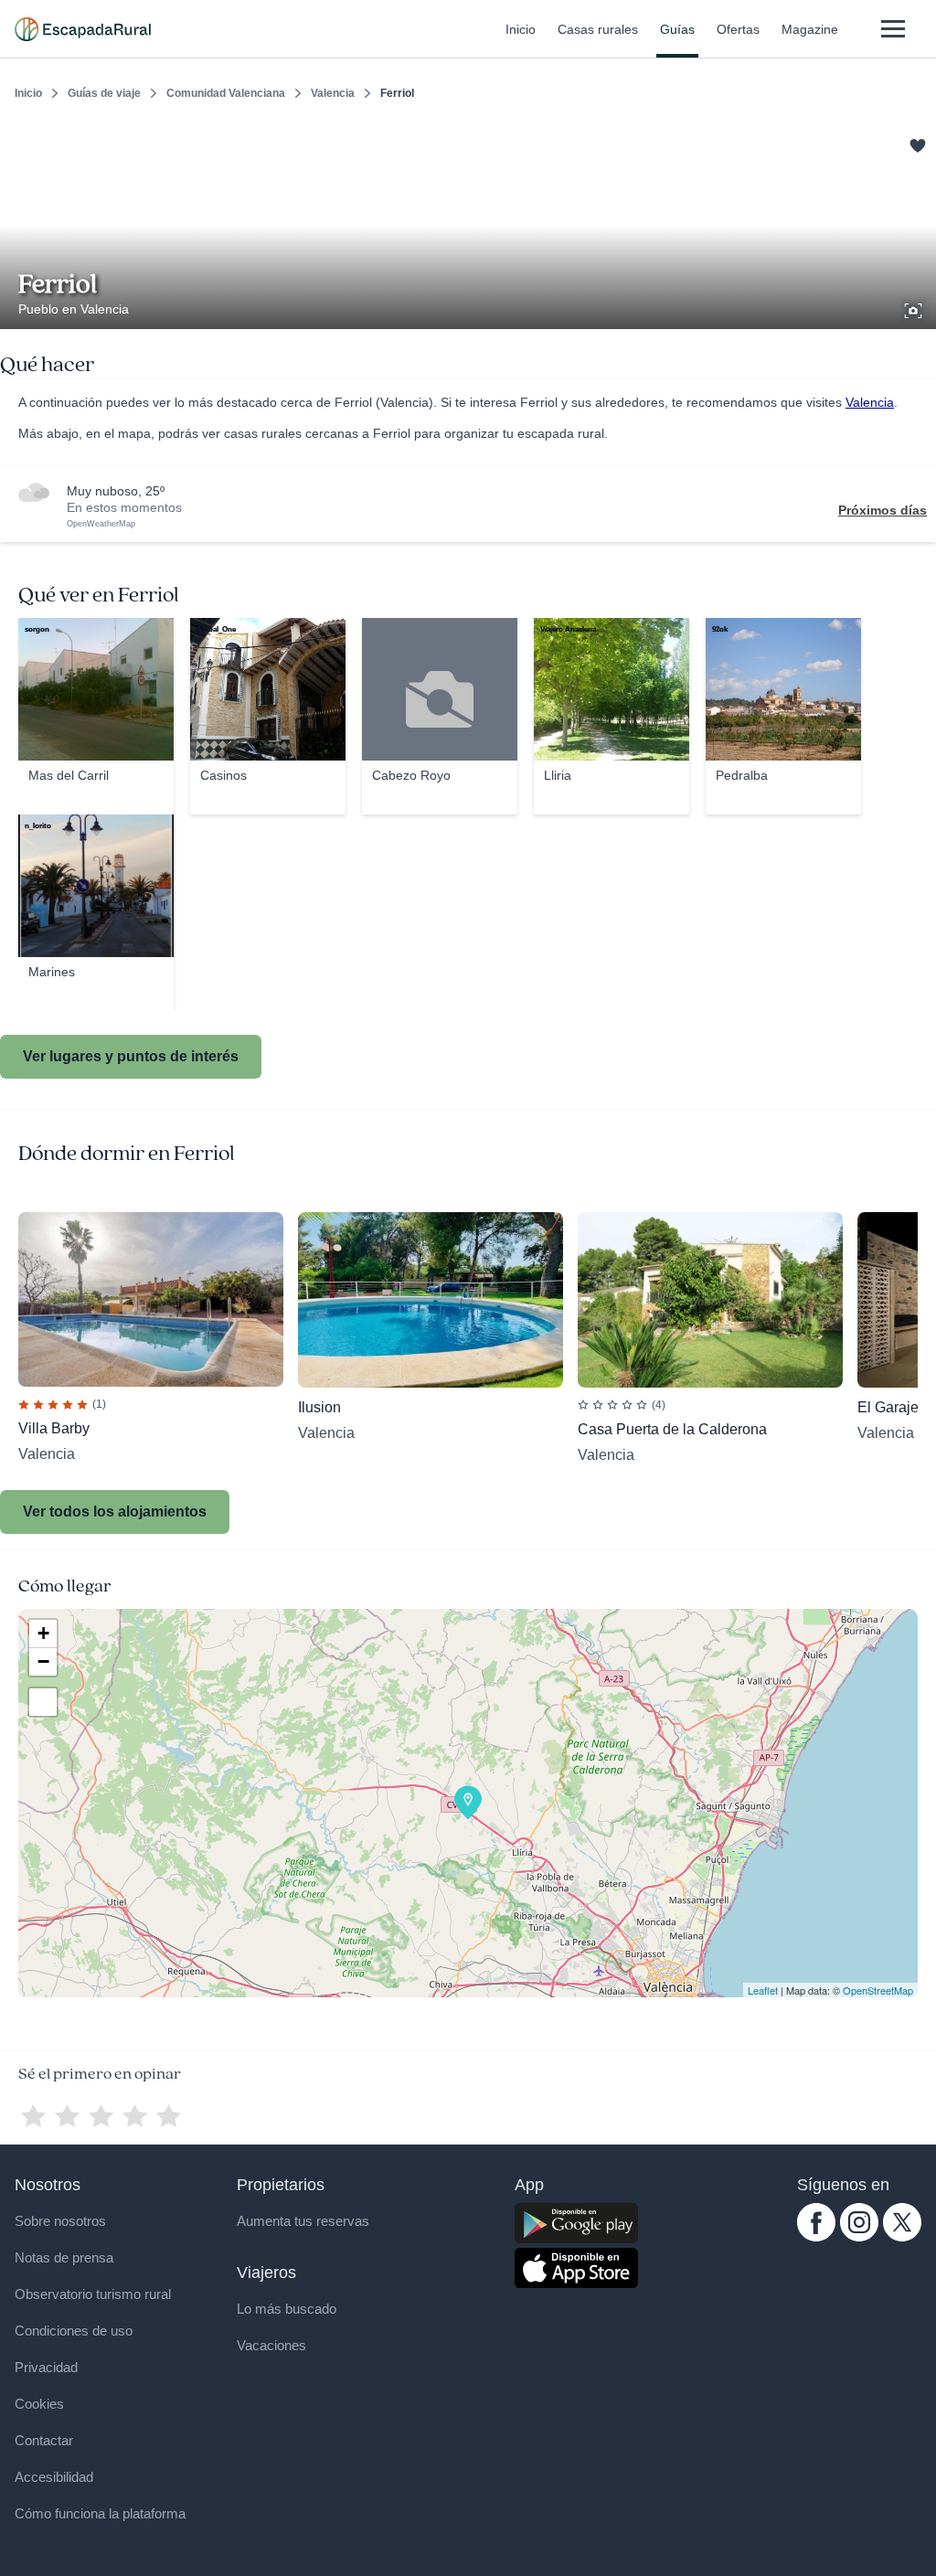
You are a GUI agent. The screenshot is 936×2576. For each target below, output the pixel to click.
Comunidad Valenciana (226, 93)
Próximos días (883, 510)
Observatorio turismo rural (93, 2294)
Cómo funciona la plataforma (100, 2513)
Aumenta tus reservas (303, 2221)
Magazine (810, 29)
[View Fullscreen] (43, 1702)
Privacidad (46, 2367)
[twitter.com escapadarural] (902, 2237)
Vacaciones (271, 2345)
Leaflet (763, 1990)
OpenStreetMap (878, 1990)
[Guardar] (916, 143)
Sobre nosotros (60, 2221)
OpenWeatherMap (101, 524)
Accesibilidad (54, 2477)
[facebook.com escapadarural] (816, 2237)
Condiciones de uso (74, 2331)
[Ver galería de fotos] (915, 308)
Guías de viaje (104, 93)
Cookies (39, 2404)
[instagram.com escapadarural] (859, 2237)
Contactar (44, 2440)
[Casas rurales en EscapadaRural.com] (83, 29)
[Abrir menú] (893, 29)
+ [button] (43, 1633)
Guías (677, 29)
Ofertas (738, 29)
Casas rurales (598, 29)
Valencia (333, 93)
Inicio (521, 29)
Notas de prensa (64, 2257)
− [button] (43, 1661)
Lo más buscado (287, 2309)
